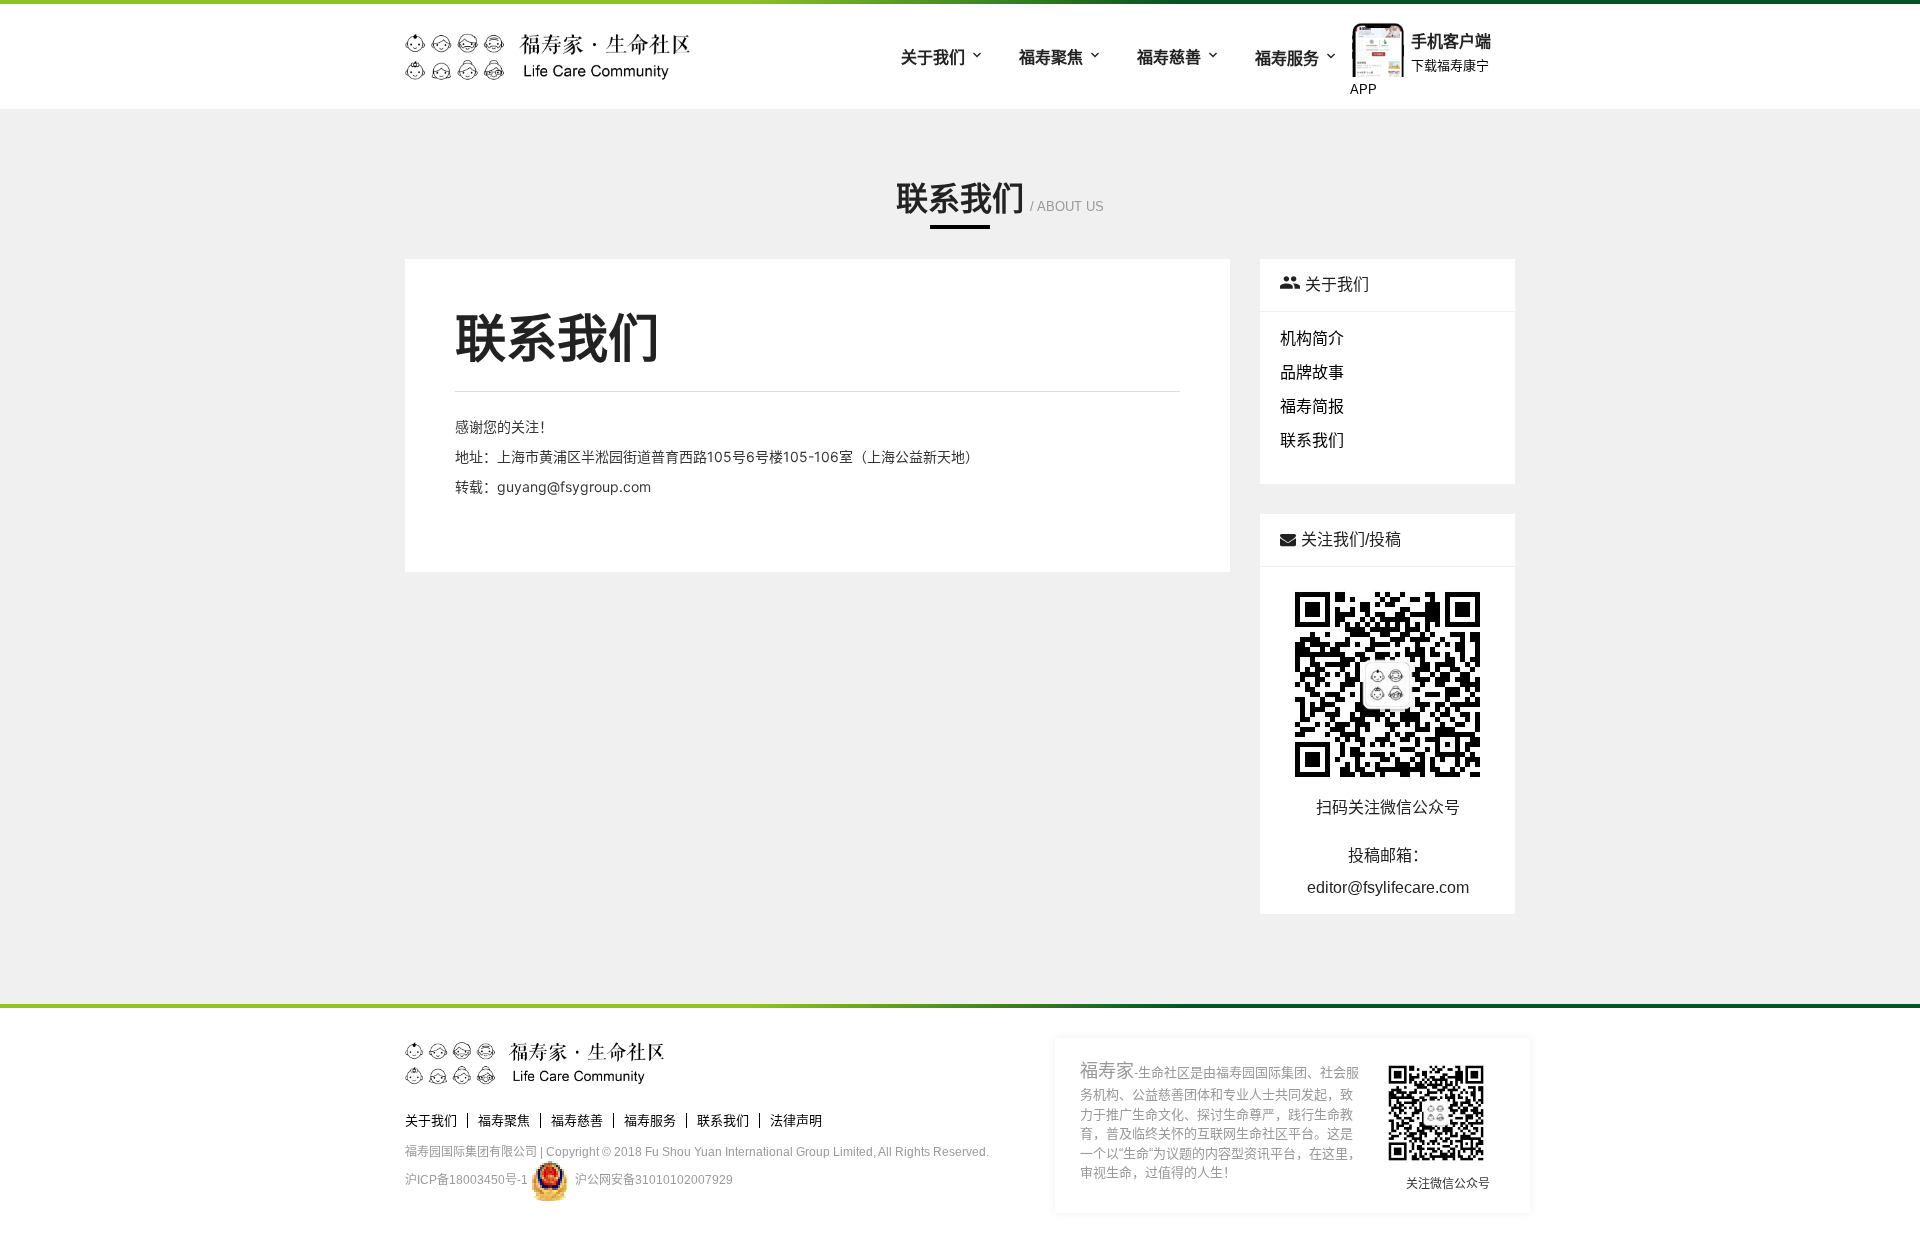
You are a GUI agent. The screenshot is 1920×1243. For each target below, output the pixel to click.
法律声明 (796, 1120)
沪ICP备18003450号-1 (466, 1180)
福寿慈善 (1171, 57)
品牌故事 (1312, 372)
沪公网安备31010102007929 (654, 1180)
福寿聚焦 (1053, 57)
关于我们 (935, 57)
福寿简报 (1312, 406)
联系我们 (1312, 440)
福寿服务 (1289, 58)
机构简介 (1312, 338)
